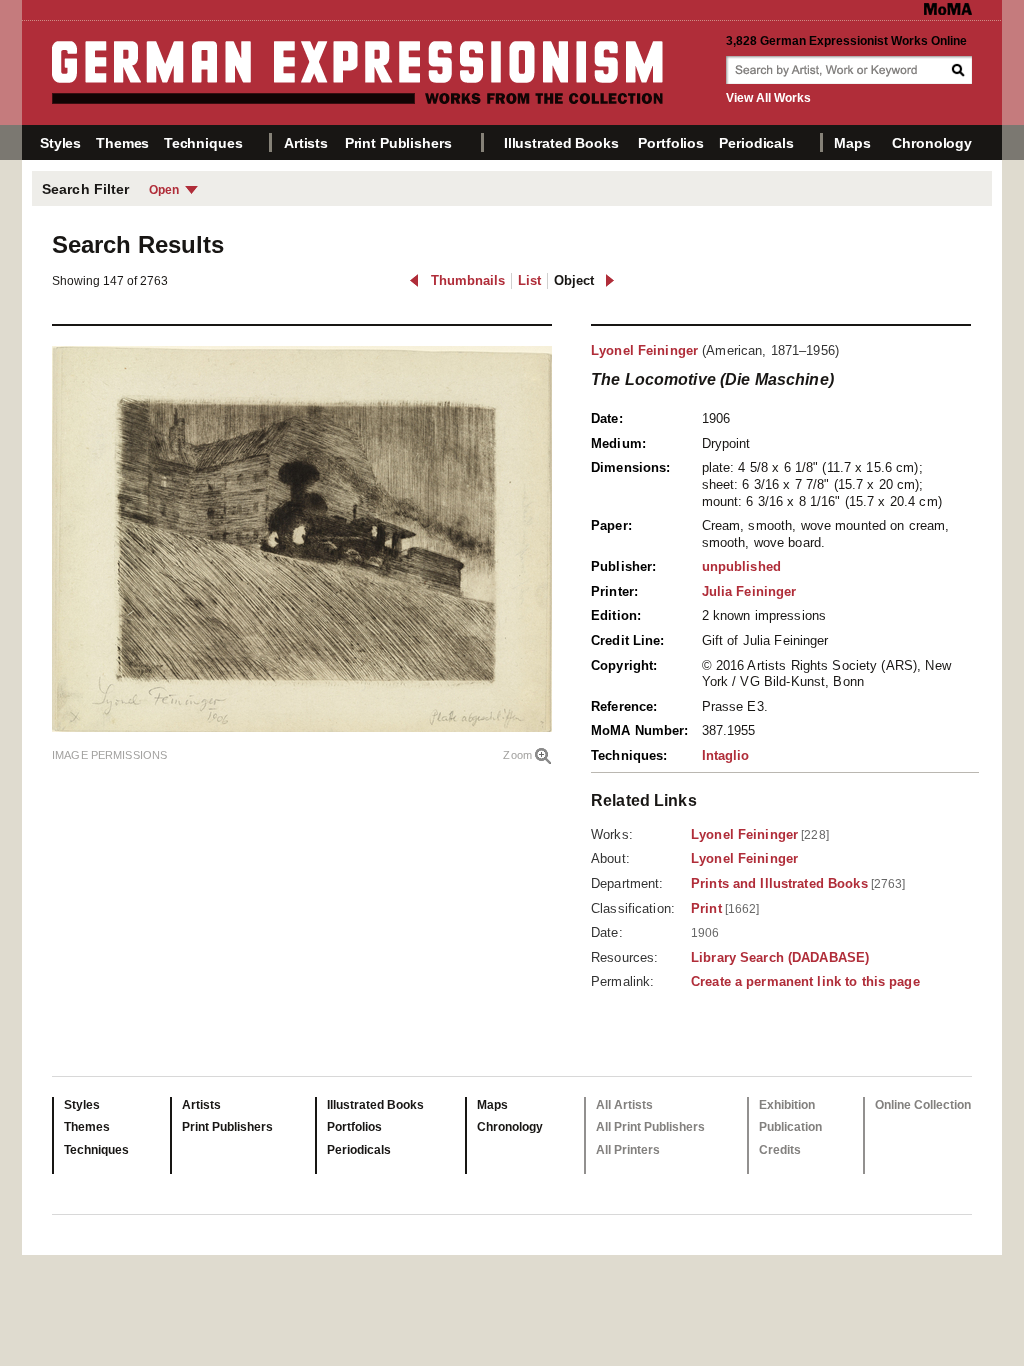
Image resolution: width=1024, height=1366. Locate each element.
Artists (306, 143)
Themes (122, 143)
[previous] (414, 280)
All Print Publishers (650, 1127)
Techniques (203, 143)
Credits (780, 1150)
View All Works (768, 98)
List (529, 280)
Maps (852, 143)
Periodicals (756, 143)
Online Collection (923, 1105)
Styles (60, 143)
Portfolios (671, 143)
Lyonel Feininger (644, 350)
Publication (790, 1127)
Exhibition (787, 1105)
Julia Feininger (749, 591)
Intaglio (726, 755)
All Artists (624, 1105)
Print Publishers (398, 143)
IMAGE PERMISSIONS (109, 755)
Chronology (932, 143)
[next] (609, 280)
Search (960, 70)
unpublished (741, 566)
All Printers (628, 1150)
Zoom (517, 755)
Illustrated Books (561, 143)
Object (574, 280)
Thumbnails (468, 280)
